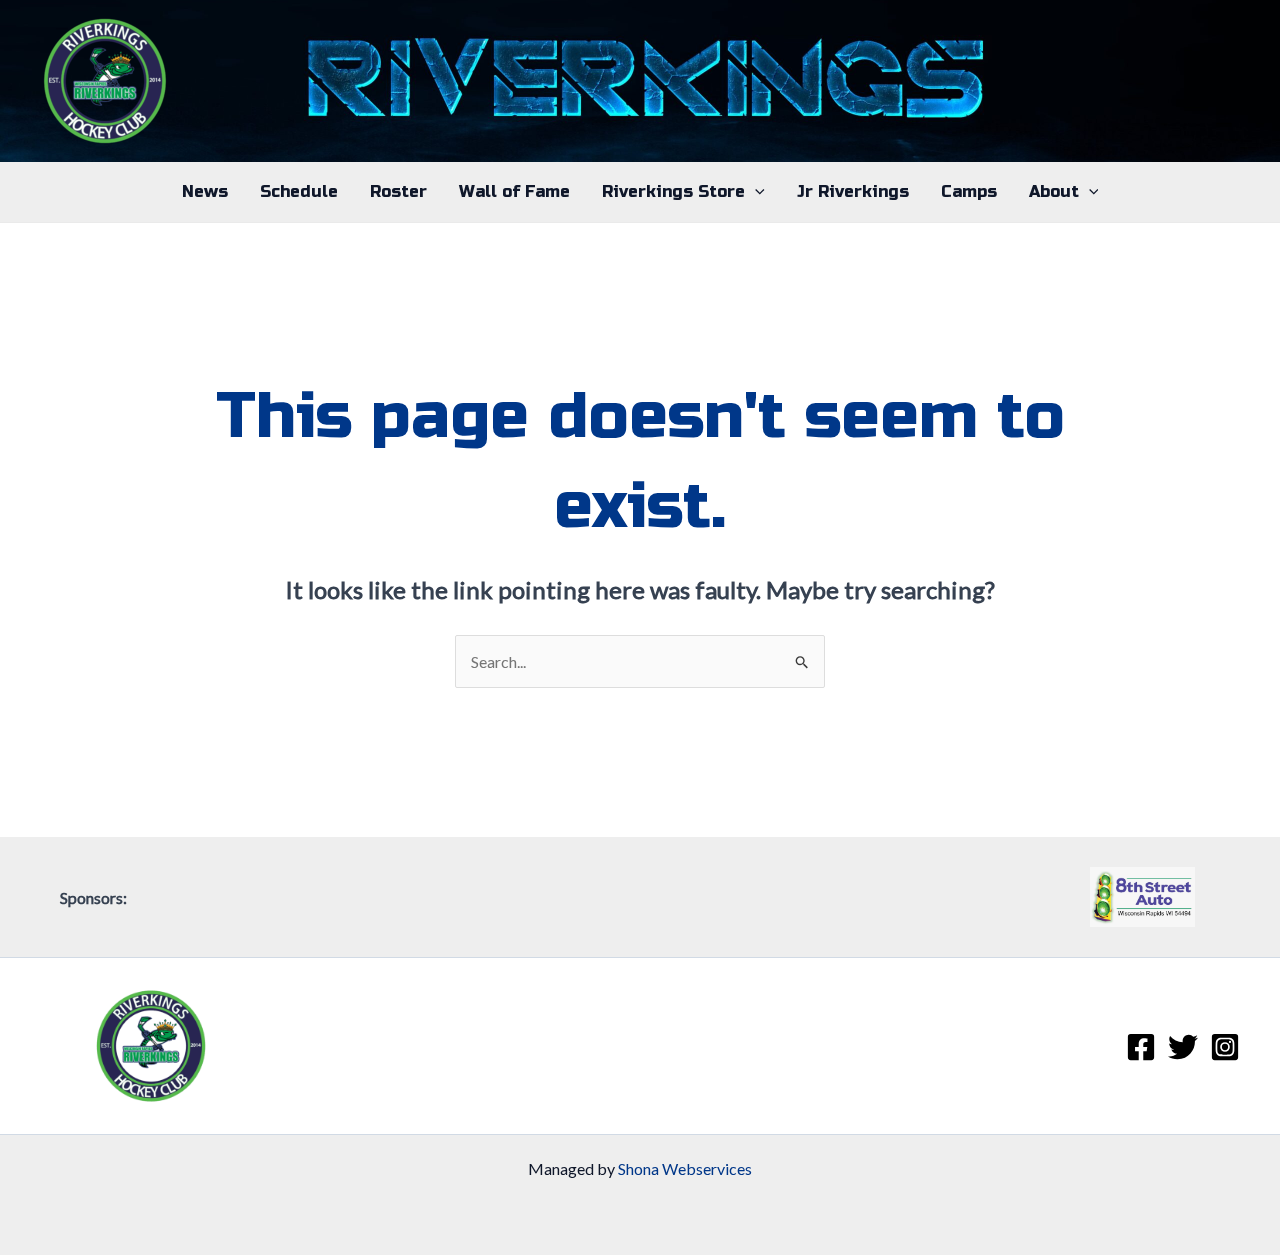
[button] (755, 192)
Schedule (299, 191)
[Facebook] (1141, 1047)
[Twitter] (1183, 1047)
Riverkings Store (673, 191)
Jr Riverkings (853, 191)
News (205, 191)
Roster (398, 191)
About (1054, 191)
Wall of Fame (514, 191)
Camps (969, 191)
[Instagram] (1225, 1047)
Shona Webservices (685, 1168)
